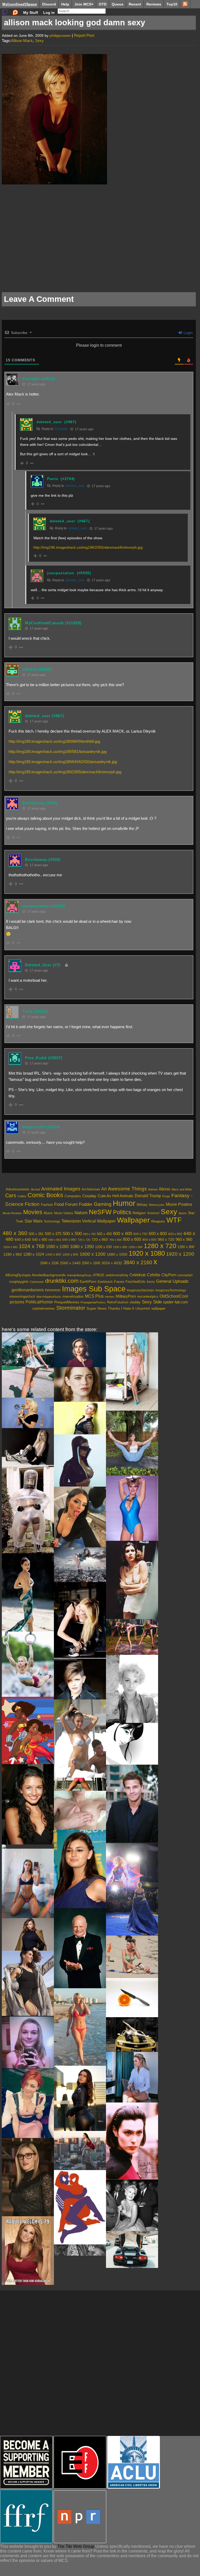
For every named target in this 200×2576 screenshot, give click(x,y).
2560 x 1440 (70, 1263)
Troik (27, 1011)
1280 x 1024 (34, 1254)
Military (142, 1205)
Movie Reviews (12, 1213)
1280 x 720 (160, 1246)
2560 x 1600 (91, 1263)
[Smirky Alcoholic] (28, 2103)
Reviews (154, 4)
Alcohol (35, 1189)
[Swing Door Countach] (132, 2249)
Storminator (71, 1308)
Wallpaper (133, 1220)
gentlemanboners (28, 1290)
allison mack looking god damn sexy (74, 23)
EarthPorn (88, 1281)
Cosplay (89, 1196)
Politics (122, 1212)
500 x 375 (53, 1234)
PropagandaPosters (93, 1302)
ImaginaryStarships (140, 1290)
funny (151, 1282)
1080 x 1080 (57, 1247)
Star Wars (33, 1221)
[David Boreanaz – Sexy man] (132, 1804)
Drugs (166, 1196)
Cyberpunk (37, 1282)
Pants (53, 479)
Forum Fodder (79, 1204)
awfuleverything (117, 1275)
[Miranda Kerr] (28, 1934)
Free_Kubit (36, 1058)
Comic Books (45, 1195)
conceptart (185, 1275)
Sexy (39, 41)
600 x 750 (140, 1234)
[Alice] (28, 2177)
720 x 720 (84, 1240)
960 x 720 (166, 1239)
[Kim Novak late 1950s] (132, 2205)
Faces (119, 1281)
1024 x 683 (10, 1247)
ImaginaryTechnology (171, 1290)
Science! (153, 1213)
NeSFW (100, 1212)
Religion (139, 1213)
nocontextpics (148, 1296)
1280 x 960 (13, 1254)
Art (104, 1189)
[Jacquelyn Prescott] (132, 1689)
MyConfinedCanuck (44, 623)
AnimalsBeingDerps (79, 1275)
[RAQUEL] (28, 2251)
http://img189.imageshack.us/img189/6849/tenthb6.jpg (54, 741)
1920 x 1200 (180, 1254)
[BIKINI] (80, 2027)
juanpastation (61, 573)
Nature (81, 1213)
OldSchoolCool (174, 1296)
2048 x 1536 (49, 1263)
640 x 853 (55, 1240)
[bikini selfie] (28, 1883)
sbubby (135, 1302)
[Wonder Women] (28, 1730)
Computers (73, 1196)
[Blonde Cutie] (28, 2042)
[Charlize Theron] (80, 1418)
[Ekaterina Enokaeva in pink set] (132, 1371)
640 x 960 (69, 1240)
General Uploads (172, 1281)
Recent (135, 4)
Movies (33, 1212)
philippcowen (60, 35)
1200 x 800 (120, 1247)
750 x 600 (115, 1240)
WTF (174, 1220)
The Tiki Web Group (76, 2546)
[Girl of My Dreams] (132, 1744)
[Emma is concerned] (80, 1384)
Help (65, 4)
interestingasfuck (22, 1296)
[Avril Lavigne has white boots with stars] (28, 1448)
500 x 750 (89, 1234)
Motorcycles (157, 1205)
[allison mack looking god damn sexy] (54, 183)
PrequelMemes (67, 1302)
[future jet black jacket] (80, 1460)
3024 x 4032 (112, 1263)
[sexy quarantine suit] (28, 1510)
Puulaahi (31, 379)
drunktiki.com (62, 1281)
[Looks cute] (80, 2250)
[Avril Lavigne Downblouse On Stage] (80, 1621)
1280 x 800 (186, 1247)
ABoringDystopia (18, 1275)
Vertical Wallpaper (99, 1221)
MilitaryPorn (126, 1296)
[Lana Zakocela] (28, 1592)
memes (110, 1297)
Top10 (172, 4)
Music (48, 1213)
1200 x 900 (135, 1247)
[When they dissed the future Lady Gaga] (28, 1413)
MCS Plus (94, 1296)
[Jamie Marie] (132, 1443)
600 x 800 (158, 1234)
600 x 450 (104, 1234)
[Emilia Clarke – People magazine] (80, 1350)
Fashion (47, 1205)
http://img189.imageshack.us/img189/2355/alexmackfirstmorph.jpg (65, 772)
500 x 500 (72, 1234)
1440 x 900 (53, 1254)
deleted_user (49, 422)
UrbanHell (143, 1309)
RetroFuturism (118, 1302)
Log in (49, 13)
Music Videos (64, 1213)
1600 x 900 (70, 1255)
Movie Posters (179, 1204)
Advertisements (18, 1189)
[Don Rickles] (80, 1948)
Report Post (84, 35)
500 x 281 (36, 1234)
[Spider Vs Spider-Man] (80, 2207)
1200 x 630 (103, 1247)
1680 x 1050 (117, 1254)
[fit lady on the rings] (28, 1664)
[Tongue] (80, 1517)
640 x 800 (40, 1240)
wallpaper (158, 1308)
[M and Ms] (132, 2077)
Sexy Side (152, 1302)
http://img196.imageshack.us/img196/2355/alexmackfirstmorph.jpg (88, 547)
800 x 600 (132, 1239)
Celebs (22, 1196)
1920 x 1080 (147, 1253)
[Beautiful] (28, 1847)
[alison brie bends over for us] (132, 1637)
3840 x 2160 (138, 1262)
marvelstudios (73, 1296)
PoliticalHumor (39, 1302)
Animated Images (61, 1189)
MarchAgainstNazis (49, 1297)
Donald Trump (148, 1196)
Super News (96, 1308)
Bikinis (165, 1189)
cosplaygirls (19, 1281)
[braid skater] (28, 1365)
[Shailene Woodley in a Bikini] (132, 1957)
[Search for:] (82, 11)
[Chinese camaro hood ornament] (132, 2035)
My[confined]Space (20, 4)
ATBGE (99, 1275)
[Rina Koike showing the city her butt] (80, 1565)
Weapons (158, 1221)
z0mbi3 (29, 669)
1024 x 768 (32, 1246)
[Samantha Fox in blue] (132, 1508)
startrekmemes (44, 1309)
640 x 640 (23, 1239)
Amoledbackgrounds (49, 1275)
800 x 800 (149, 1240)
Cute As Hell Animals (115, 1196)
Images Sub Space (94, 1289)
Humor (124, 1203)
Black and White (182, 1189)
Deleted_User (38, 965)
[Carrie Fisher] (132, 1580)
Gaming (103, 1204)
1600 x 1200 (93, 1254)
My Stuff (31, 13)
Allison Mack (22, 41)
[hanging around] (80, 1784)
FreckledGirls (136, 1282)
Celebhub (137, 1275)
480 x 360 (15, 1233)
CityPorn (169, 1275)
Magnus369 (34, 1127)
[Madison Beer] (80, 1739)
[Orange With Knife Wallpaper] (132, 1998)
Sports (183, 1213)
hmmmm (53, 1290)
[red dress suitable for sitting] (80, 2150)
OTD (103, 4)
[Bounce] (80, 1810)
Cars (11, 1195)
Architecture (91, 1189)
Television (71, 1221)
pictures (17, 1302)
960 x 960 (184, 1239)
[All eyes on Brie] (132, 1889)
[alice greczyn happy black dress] (28, 1804)
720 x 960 (100, 1239)
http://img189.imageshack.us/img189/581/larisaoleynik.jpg (58, 751)
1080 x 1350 (82, 1247)
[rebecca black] (80, 1869)
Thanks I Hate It (121, 1308)
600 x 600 (123, 1234)
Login (188, 333)
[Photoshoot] (28, 1983)
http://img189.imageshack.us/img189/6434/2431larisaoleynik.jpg (63, 762)
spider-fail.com (176, 1302)
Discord (49, 4)
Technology (52, 1221)
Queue (118, 4)
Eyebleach (105, 1282)
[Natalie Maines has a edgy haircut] (80, 1680)
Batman (153, 1189)
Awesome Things (127, 1189)
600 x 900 (175, 1234)
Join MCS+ (84, 4)
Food (59, 1204)
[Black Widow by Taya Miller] (80, 2098)
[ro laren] (132, 2141)
